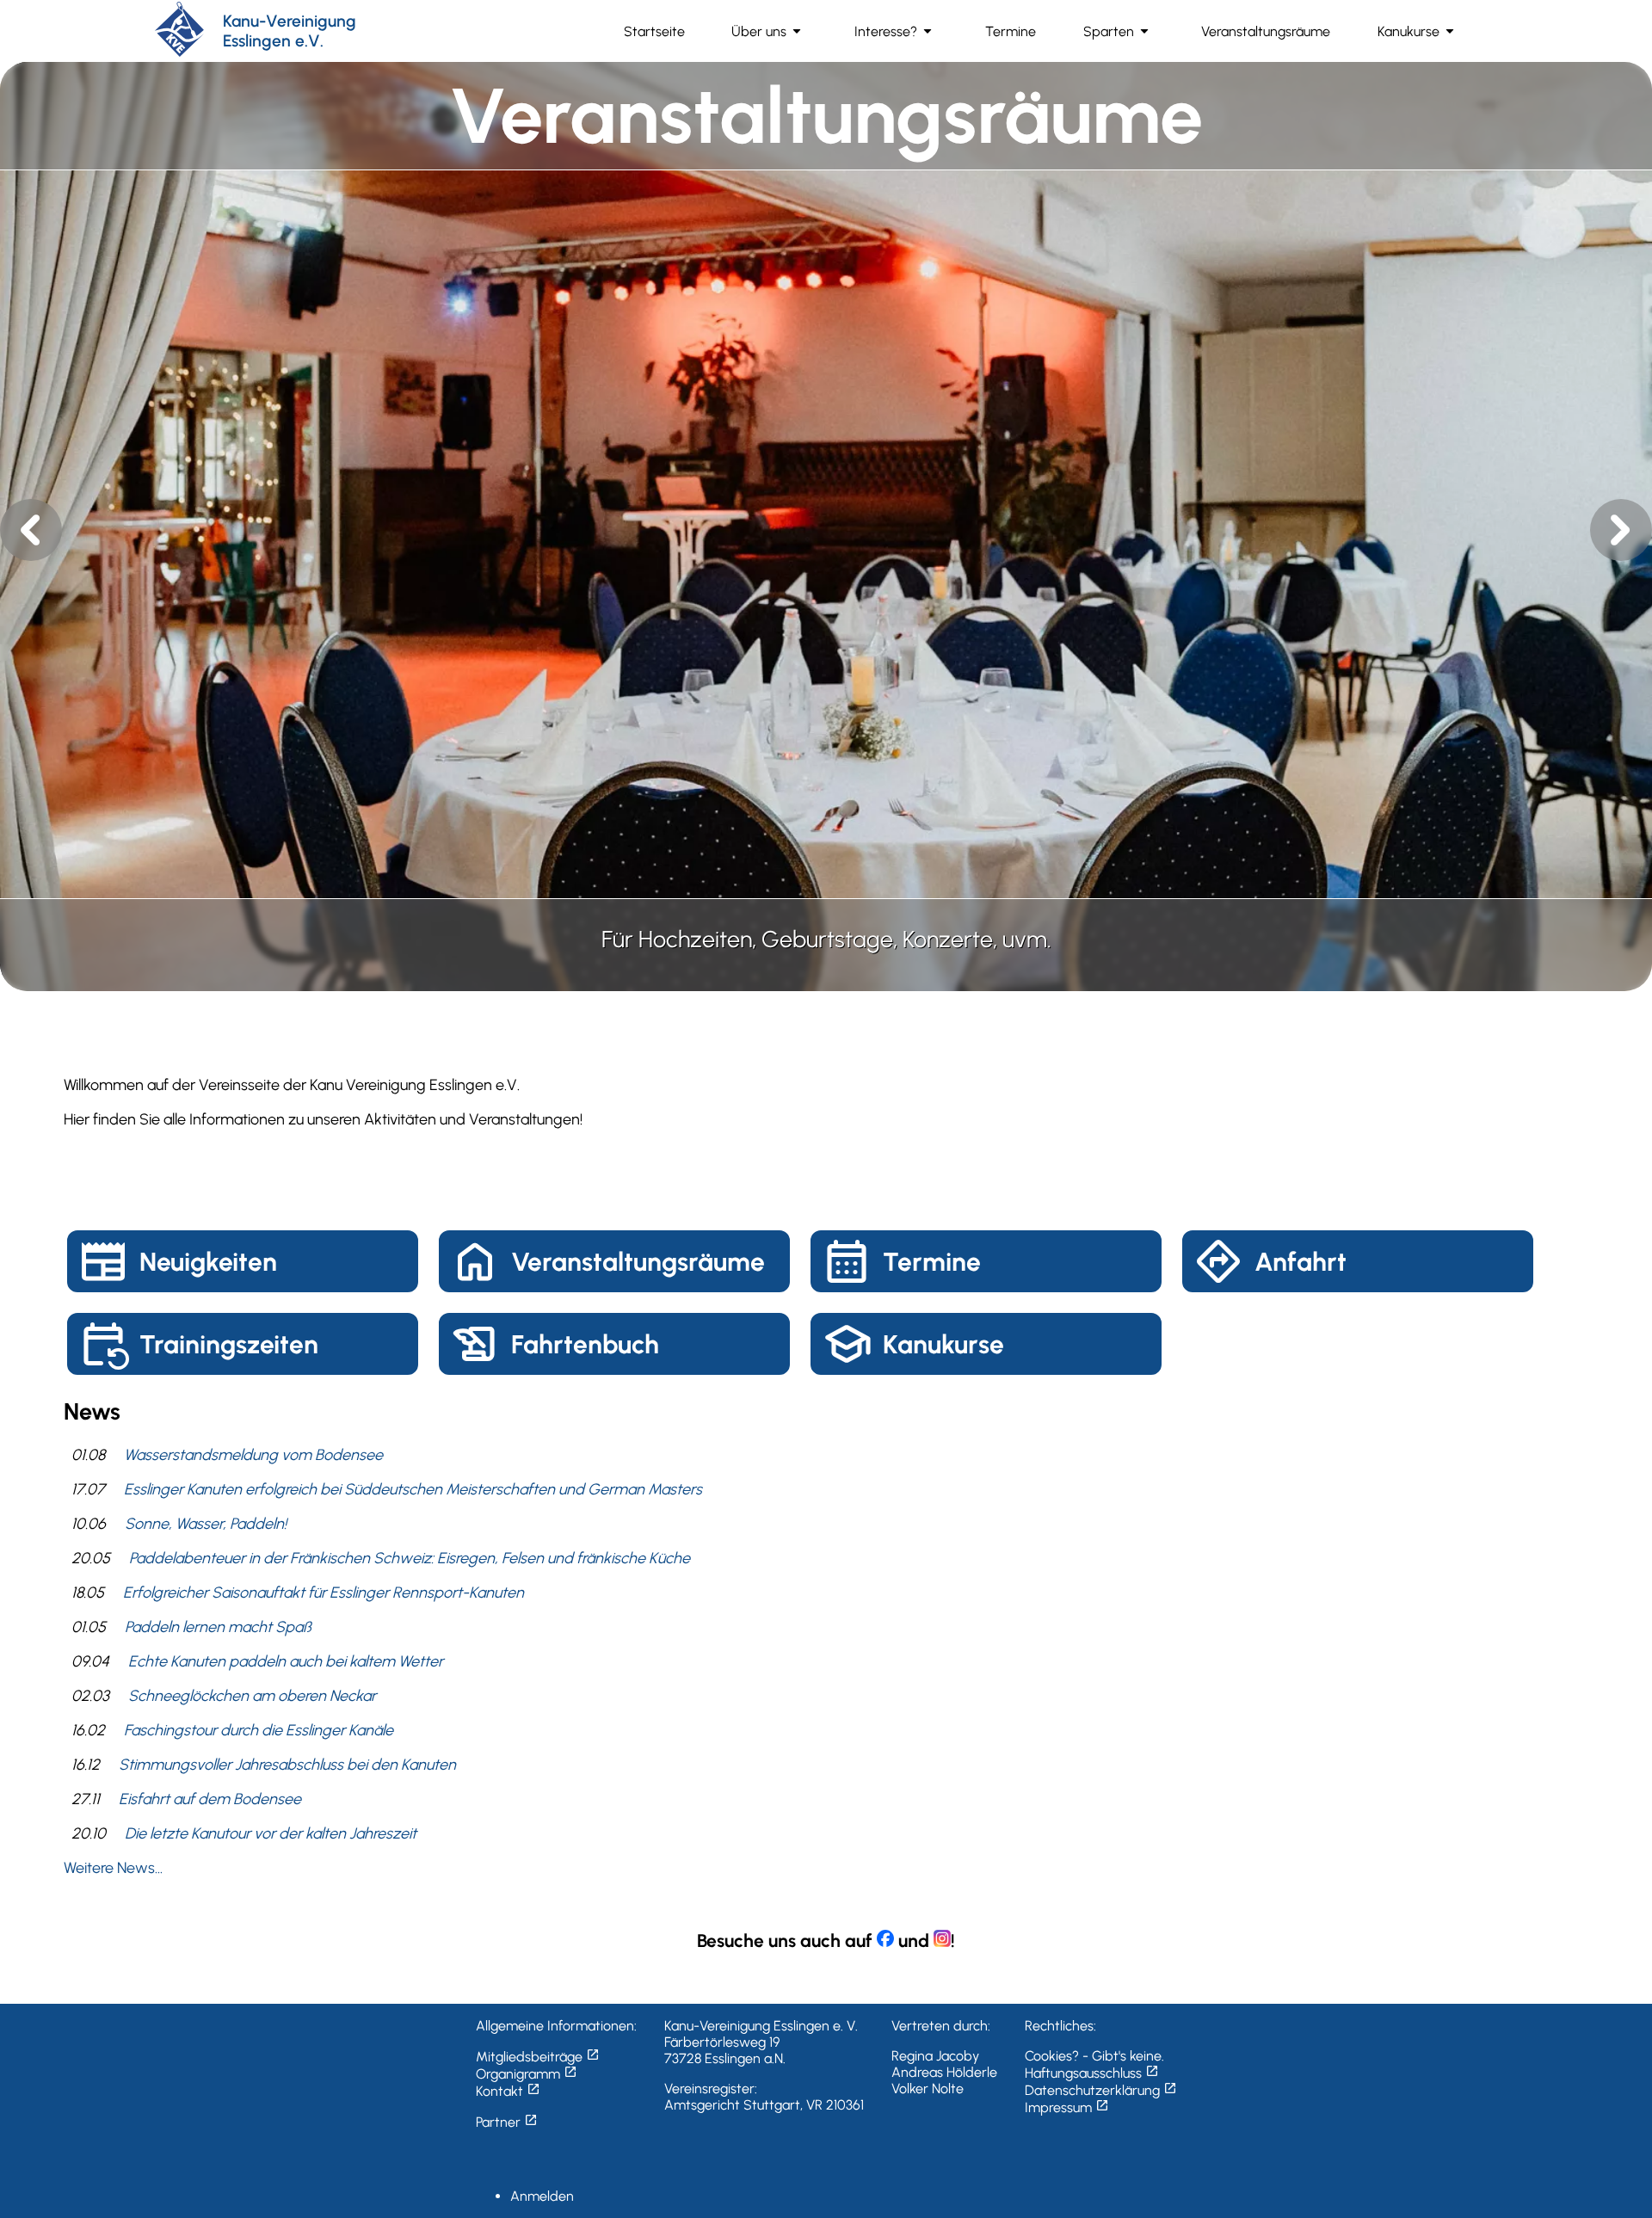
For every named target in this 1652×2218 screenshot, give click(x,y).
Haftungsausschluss (1092, 2073)
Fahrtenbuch (585, 1344)
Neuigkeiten (208, 1262)
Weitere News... (113, 1868)
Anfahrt (1301, 1262)
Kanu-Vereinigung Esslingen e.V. (290, 31)
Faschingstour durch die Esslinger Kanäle (259, 1730)
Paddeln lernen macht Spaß (218, 1627)
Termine (932, 1262)
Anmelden (542, 2196)
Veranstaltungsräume (638, 1262)
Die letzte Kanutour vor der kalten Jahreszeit (271, 1833)
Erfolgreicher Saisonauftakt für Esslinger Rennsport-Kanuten (324, 1593)
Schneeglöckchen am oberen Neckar (252, 1696)
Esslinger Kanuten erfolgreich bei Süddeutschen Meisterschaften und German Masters (413, 1489)
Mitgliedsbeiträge (538, 2057)
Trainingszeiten (229, 1344)
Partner (507, 2122)
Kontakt (508, 2091)
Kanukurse (943, 1344)
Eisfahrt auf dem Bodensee (210, 1799)
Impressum (1067, 2107)
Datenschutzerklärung (1101, 2090)
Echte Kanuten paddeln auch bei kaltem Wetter (286, 1661)
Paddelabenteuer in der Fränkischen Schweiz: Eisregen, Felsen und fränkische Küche (410, 1558)
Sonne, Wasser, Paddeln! (206, 1524)
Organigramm (527, 2074)
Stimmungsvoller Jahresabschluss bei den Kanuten (287, 1765)
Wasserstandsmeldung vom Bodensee (253, 1455)
